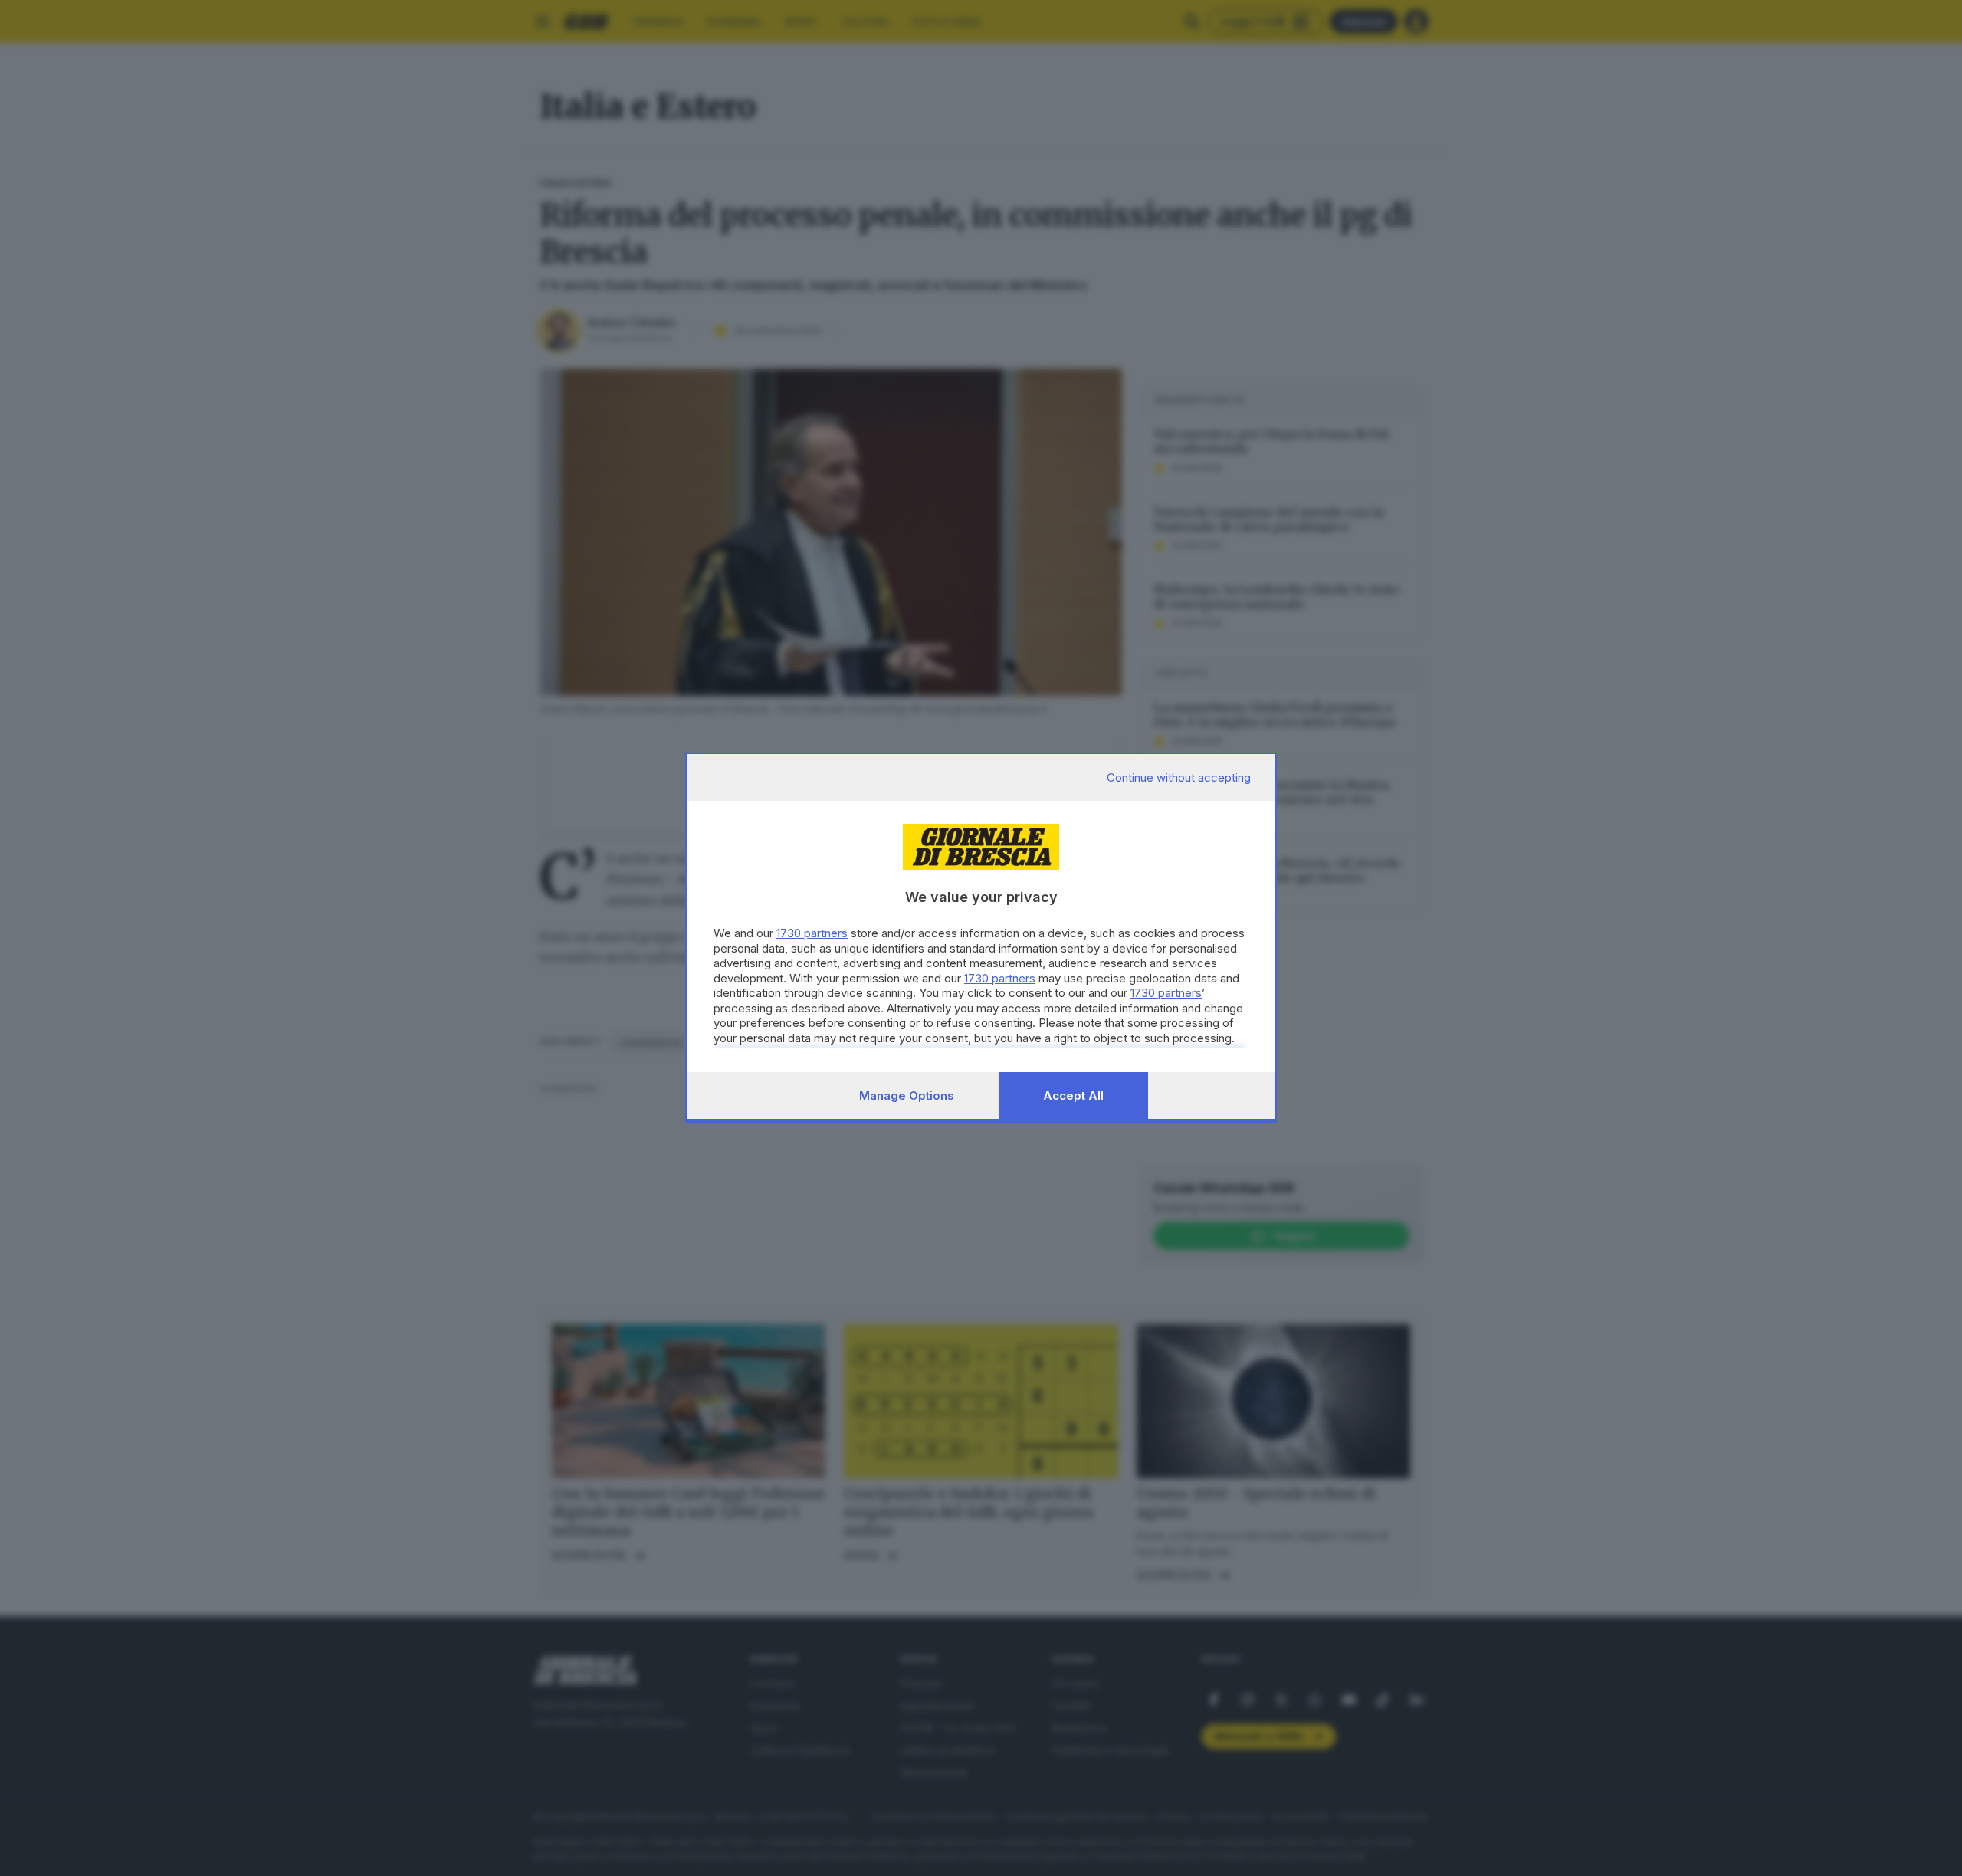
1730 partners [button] (812, 933)
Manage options (907, 1095)
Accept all (1073, 1095)
